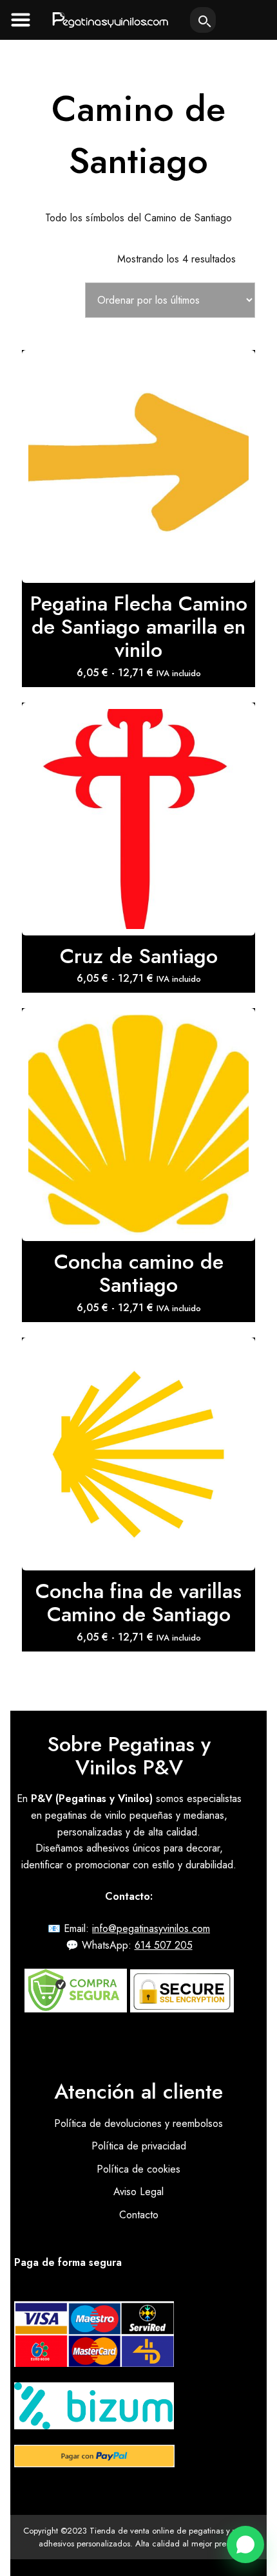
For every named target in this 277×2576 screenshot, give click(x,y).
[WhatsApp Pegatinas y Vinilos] (245, 2544)
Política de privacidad (139, 2146)
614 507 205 (164, 1945)
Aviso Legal (138, 2192)
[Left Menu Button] (21, 19)
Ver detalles (138, 478)
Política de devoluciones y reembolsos (138, 2123)
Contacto (139, 2215)
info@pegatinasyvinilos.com (151, 1928)
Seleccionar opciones (138, 435)
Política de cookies (138, 2169)
